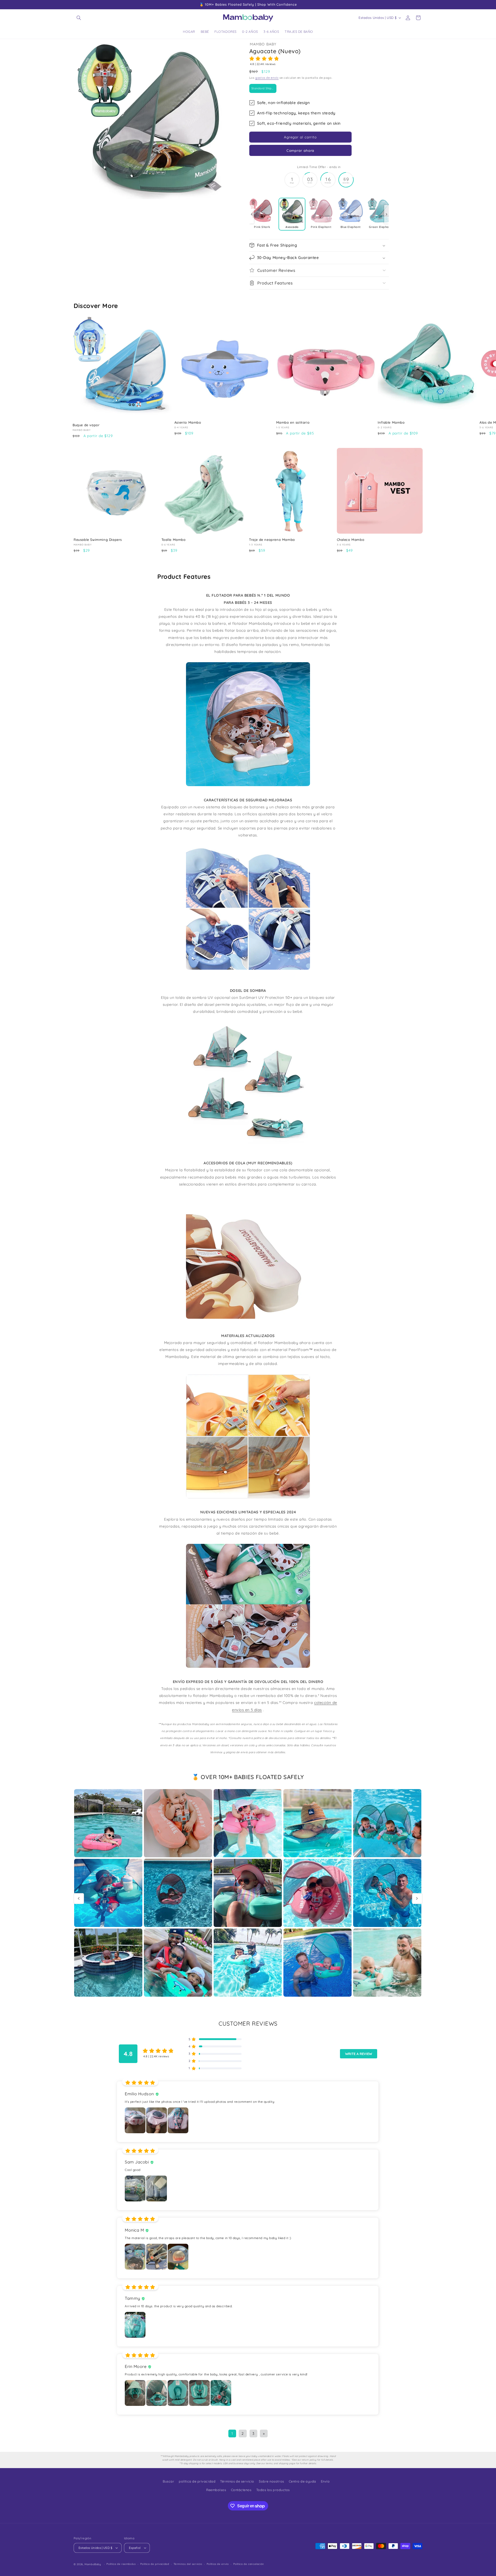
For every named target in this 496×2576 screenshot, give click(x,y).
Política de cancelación (249, 2564)
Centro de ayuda (303, 2481)
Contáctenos (241, 2490)
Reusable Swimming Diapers (98, 540)
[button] (79, 18)
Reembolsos (216, 2490)
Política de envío (218, 2564)
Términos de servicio (237, 2481)
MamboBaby (93, 2564)
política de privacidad (197, 2481)
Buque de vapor (86, 425)
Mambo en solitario (293, 422)
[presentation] (252, 214)
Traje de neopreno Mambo (272, 540)
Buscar (168, 2481)
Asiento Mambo (188, 422)
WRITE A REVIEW (359, 2054)
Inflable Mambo (391, 422)
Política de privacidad (155, 2564)
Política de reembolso (121, 2564)
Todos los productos (273, 2490)
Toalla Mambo (174, 540)
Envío (325, 2481)
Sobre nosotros (272, 2481)
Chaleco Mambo (351, 540)
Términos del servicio (188, 2564)
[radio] (263, 88)
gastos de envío (267, 78)
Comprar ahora (300, 150)
